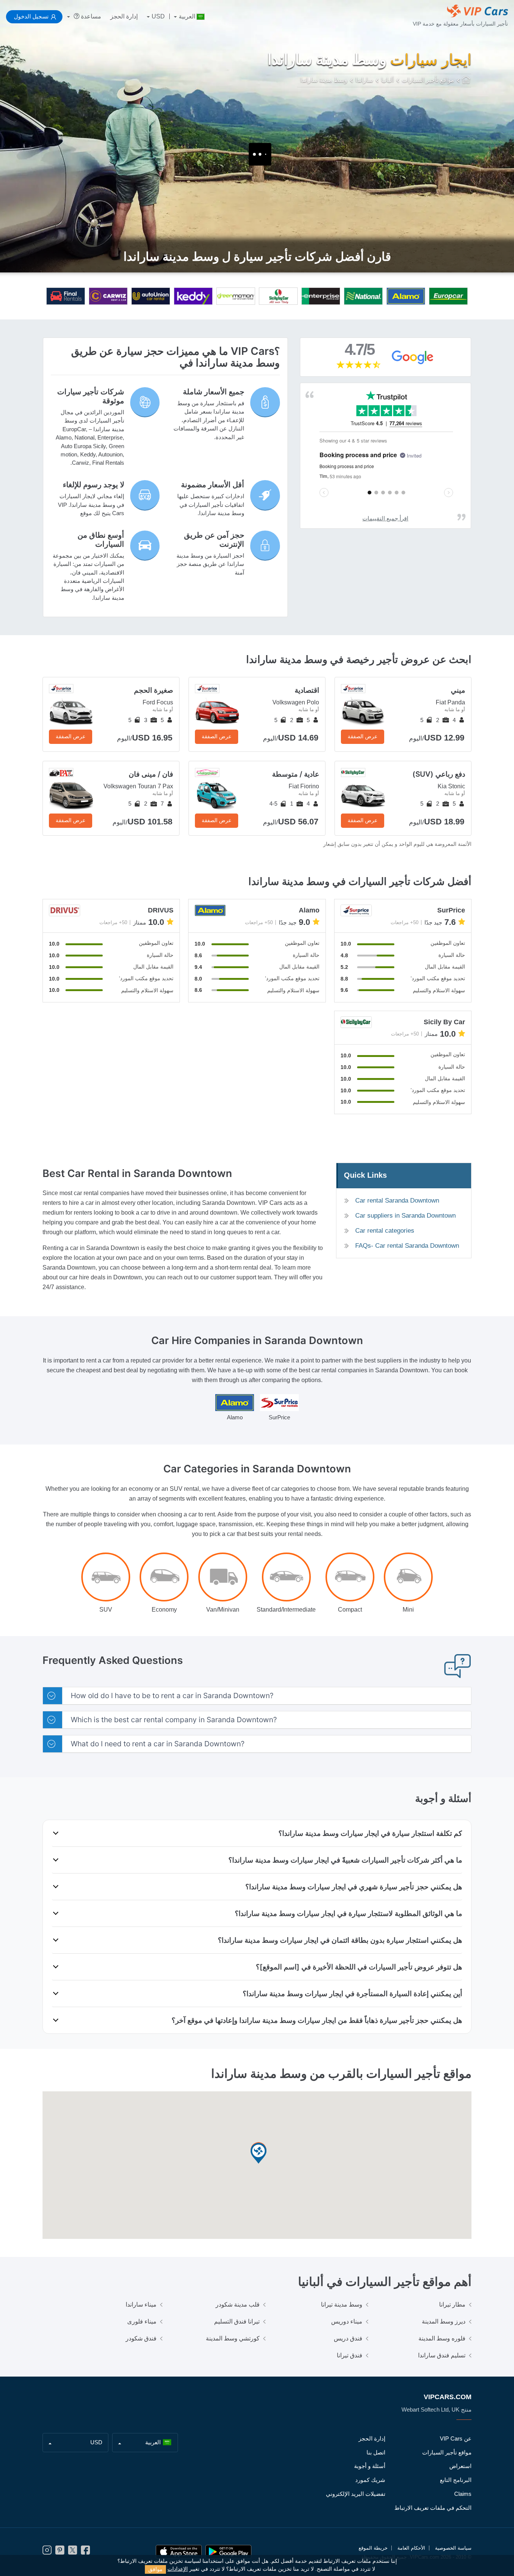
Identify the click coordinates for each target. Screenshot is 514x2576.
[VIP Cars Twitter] (73, 2552)
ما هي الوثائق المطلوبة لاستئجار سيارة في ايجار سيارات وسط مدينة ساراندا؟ (348, 1913)
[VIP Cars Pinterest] (60, 2552)
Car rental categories (385, 1231)
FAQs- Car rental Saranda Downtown (407, 1246)
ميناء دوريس (347, 2321)
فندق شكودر (141, 2338)
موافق (155, 2569)
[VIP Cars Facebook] (85, 2552)
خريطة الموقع (373, 2548)
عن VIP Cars (456, 2438)
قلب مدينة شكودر (238, 2305)
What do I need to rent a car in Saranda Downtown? (158, 1744)
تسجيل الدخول (31, 16)
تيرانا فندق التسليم (237, 2321)
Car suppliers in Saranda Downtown (405, 1216)
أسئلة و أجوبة (370, 2466)
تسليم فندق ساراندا (442, 2355)
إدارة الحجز (124, 16)
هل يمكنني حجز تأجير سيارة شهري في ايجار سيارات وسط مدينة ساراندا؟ (354, 1887)
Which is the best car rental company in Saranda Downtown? (174, 1720)
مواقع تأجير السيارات (447, 2452)
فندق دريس (348, 2338)
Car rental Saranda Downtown (397, 1201)
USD (158, 16)
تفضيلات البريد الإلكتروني (356, 2494)
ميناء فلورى (142, 2321)
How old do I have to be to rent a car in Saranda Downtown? (172, 1696)
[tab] (257, 1696)
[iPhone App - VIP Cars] (179, 2552)
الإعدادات (178, 2569)
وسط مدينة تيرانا (342, 2305)
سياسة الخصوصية (453, 2548)
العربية (187, 16)
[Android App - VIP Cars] (228, 2552)
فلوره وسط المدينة (442, 2338)
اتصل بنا (376, 2452)
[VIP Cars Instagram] (47, 2552)
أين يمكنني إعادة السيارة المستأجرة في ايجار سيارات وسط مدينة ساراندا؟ (352, 1994)
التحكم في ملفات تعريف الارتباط (433, 2508)
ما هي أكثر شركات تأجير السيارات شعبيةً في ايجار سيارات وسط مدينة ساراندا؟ (345, 1860)
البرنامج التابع (456, 2480)
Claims (463, 2494)
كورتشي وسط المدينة (233, 2338)
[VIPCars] (467, 81)
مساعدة (90, 16)
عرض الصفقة (363, 736)
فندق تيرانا (350, 2355)
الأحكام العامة (411, 2548)
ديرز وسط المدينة (444, 2321)
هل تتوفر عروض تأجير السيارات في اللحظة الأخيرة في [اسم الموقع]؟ (359, 1967)
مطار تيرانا (452, 2305)
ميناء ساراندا (141, 2305)
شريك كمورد (370, 2480)
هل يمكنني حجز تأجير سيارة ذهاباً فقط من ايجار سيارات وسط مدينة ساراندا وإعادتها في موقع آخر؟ (317, 2020)
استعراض (460, 2466)
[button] (259, 2154)
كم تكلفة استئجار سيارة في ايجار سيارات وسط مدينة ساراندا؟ (370, 1833)
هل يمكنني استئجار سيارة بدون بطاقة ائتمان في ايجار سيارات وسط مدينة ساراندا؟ (340, 1940)
